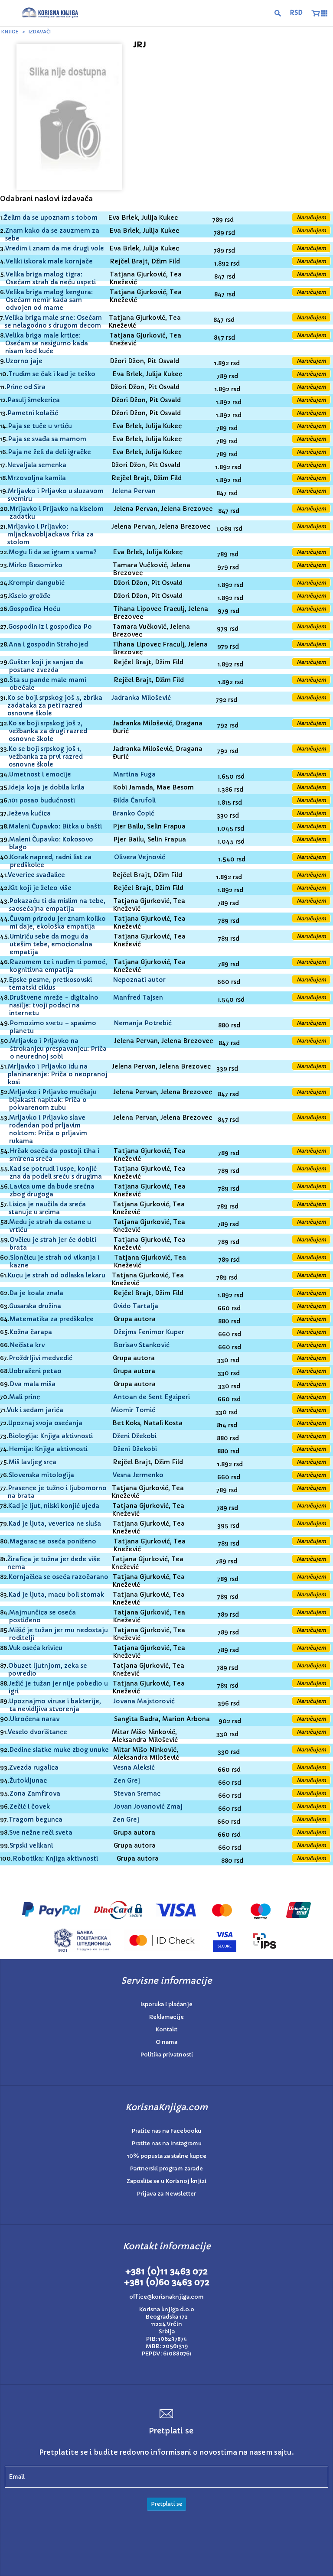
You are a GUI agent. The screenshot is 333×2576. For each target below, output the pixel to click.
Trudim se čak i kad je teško (52, 374)
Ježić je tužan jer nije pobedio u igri (58, 1687)
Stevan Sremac (137, 1793)
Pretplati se (166, 2504)
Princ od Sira (26, 387)
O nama (166, 2042)
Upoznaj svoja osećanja (45, 1423)
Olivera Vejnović (140, 857)
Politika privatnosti (167, 2055)
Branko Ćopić (133, 813)
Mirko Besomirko (36, 565)
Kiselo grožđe (30, 596)
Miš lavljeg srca (33, 1462)
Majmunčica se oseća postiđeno (42, 1616)
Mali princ (24, 1397)
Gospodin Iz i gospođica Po (50, 627)
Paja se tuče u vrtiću (40, 426)
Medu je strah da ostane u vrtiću (50, 1226)
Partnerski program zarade (166, 2168)
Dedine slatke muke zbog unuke (59, 1750)
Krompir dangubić (37, 583)
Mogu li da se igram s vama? (53, 552)
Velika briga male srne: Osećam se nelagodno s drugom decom (53, 322)
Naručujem (311, 217)
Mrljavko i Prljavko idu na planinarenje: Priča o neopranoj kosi (58, 1074)
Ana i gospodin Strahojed (48, 644)
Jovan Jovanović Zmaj (148, 1806)
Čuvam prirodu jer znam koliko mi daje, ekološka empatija (58, 923)
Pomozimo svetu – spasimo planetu (53, 1027)
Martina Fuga (134, 774)
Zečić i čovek (30, 1806)
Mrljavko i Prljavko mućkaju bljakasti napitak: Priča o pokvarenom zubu (53, 1100)
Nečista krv (27, 1345)
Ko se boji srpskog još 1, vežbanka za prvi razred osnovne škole (46, 757)
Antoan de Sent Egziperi (152, 1397)
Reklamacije (166, 2017)
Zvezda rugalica (34, 1767)
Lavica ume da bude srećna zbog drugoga (52, 1190)
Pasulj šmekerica (34, 400)
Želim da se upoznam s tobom (51, 218)
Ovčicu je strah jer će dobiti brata (53, 1244)
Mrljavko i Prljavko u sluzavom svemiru (56, 495)
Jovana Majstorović (144, 1701)
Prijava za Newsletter (166, 2194)
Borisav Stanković (142, 1345)
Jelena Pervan (134, 491)
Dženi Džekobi (134, 1436)
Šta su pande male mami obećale (48, 684)
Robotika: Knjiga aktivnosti (55, 1858)
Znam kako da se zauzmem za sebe (52, 234)
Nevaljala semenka (37, 465)
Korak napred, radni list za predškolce (51, 861)
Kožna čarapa (31, 1332)
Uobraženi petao (35, 1371)
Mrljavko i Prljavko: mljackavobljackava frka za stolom (51, 534)
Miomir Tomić (133, 1410)
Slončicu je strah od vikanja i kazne (55, 1261)
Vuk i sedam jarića (35, 1410)
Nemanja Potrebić (143, 1023)
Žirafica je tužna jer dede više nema (54, 1563)
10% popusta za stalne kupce (167, 2156)
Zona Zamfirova (35, 1793)
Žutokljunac (28, 1780)
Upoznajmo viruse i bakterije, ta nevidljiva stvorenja (55, 1705)
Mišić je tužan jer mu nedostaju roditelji (59, 1634)
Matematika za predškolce (52, 1319)
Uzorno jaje (24, 361)
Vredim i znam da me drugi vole (55, 248)
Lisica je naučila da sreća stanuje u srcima (47, 1208)
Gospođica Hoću (35, 609)
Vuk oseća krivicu (36, 1648)
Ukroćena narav (35, 1719)
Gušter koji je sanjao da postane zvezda (46, 666)
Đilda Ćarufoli (134, 800)
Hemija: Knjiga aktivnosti (48, 1449)
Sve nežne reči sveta (41, 1832)
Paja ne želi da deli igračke (49, 452)
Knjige (10, 32)
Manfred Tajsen (138, 997)
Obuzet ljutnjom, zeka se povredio (48, 1670)
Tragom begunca (36, 1819)
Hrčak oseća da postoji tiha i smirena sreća (54, 1155)
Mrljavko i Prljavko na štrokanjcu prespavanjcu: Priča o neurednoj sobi (58, 1049)
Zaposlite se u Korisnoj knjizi (166, 2181)
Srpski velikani (31, 1845)
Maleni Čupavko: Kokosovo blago (51, 843)
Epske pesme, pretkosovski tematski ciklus (50, 984)
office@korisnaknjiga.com (166, 2297)
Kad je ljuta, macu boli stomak (56, 1595)
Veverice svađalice (36, 875)
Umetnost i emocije (40, 774)
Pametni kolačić (33, 413)
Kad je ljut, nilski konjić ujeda (54, 1506)
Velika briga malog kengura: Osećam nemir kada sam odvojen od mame (49, 300)
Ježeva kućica (29, 813)
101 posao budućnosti (42, 800)
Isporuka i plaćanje (166, 2004)
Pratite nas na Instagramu (167, 2143)
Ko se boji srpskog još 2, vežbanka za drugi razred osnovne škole (48, 731)
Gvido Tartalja (136, 1306)
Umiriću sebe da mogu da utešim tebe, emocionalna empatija (51, 944)
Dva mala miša (33, 1384)
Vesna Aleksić (134, 1767)
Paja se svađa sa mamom (47, 439)
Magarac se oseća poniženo (53, 1541)
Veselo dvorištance (38, 1732)
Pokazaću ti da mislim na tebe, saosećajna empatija (57, 905)
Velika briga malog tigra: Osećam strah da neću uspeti (51, 278)
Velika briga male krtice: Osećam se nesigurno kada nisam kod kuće (47, 343)
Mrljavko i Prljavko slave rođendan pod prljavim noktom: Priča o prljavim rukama (48, 1129)
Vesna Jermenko (138, 1475)
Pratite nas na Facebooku (166, 2131)
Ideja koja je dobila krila (47, 787)
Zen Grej (127, 1780)
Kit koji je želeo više (40, 888)
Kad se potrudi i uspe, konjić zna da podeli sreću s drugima (56, 1173)
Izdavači (40, 32)
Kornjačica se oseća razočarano (59, 1577)
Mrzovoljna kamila (37, 478)
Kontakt (166, 2029)
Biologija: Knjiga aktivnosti (51, 1436)
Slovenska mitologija (41, 1475)
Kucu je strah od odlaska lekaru (57, 1275)
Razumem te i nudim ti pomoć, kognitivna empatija (58, 966)
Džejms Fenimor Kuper (149, 1332)
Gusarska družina (35, 1306)
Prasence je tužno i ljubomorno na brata (57, 1492)
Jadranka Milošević (141, 698)
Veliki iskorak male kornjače (49, 261)
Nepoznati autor (139, 980)
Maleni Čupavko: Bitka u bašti (55, 826)
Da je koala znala (36, 1293)
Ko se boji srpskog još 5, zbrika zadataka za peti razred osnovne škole (55, 705)
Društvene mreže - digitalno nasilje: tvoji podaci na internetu (54, 1005)
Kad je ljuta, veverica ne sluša (55, 1524)
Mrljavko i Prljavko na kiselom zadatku (57, 513)
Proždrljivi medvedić (41, 1358)
